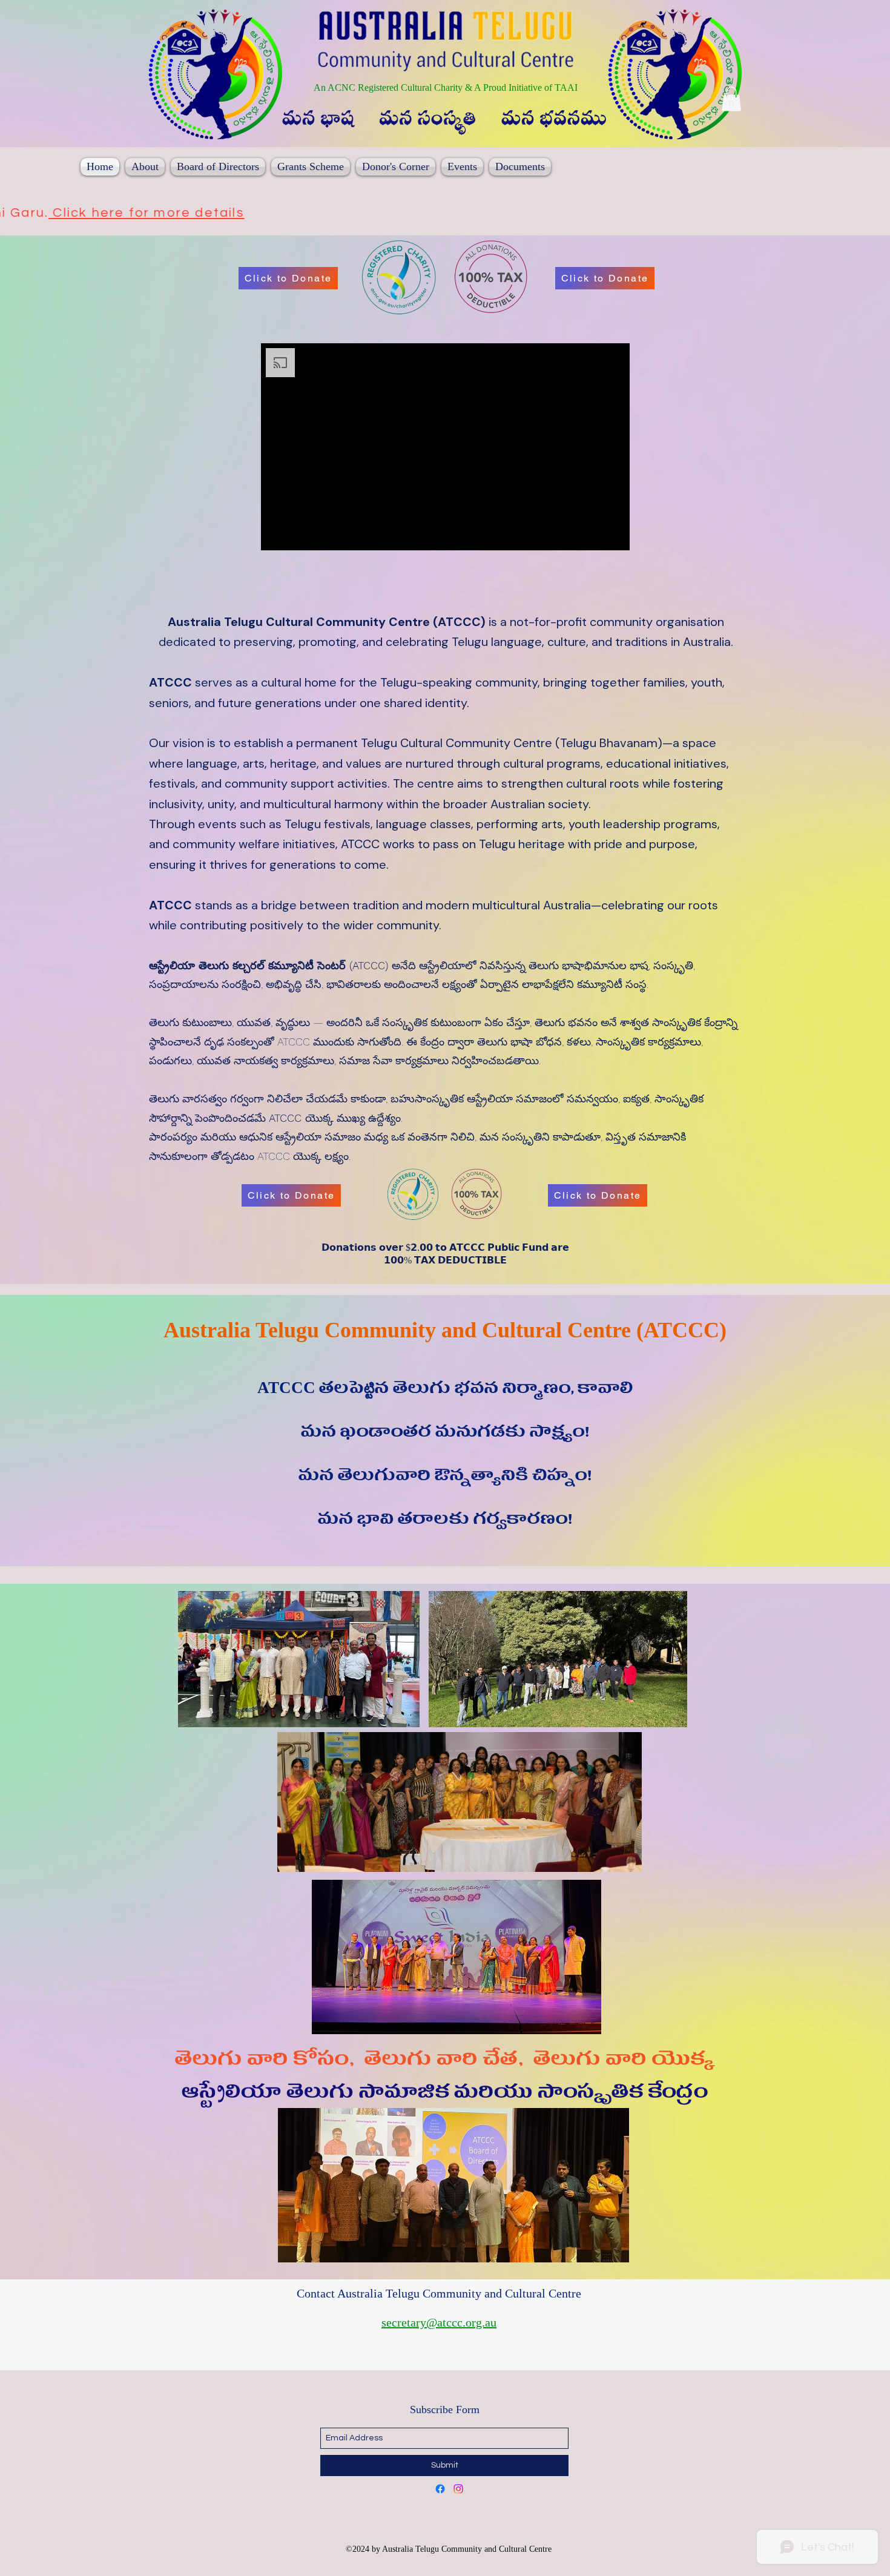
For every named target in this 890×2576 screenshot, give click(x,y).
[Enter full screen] (613, 534)
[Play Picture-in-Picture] (593, 534)
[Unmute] (297, 534)
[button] (731, 99)
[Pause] (277, 534)
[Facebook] (440, 2489)
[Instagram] (458, 2489)
